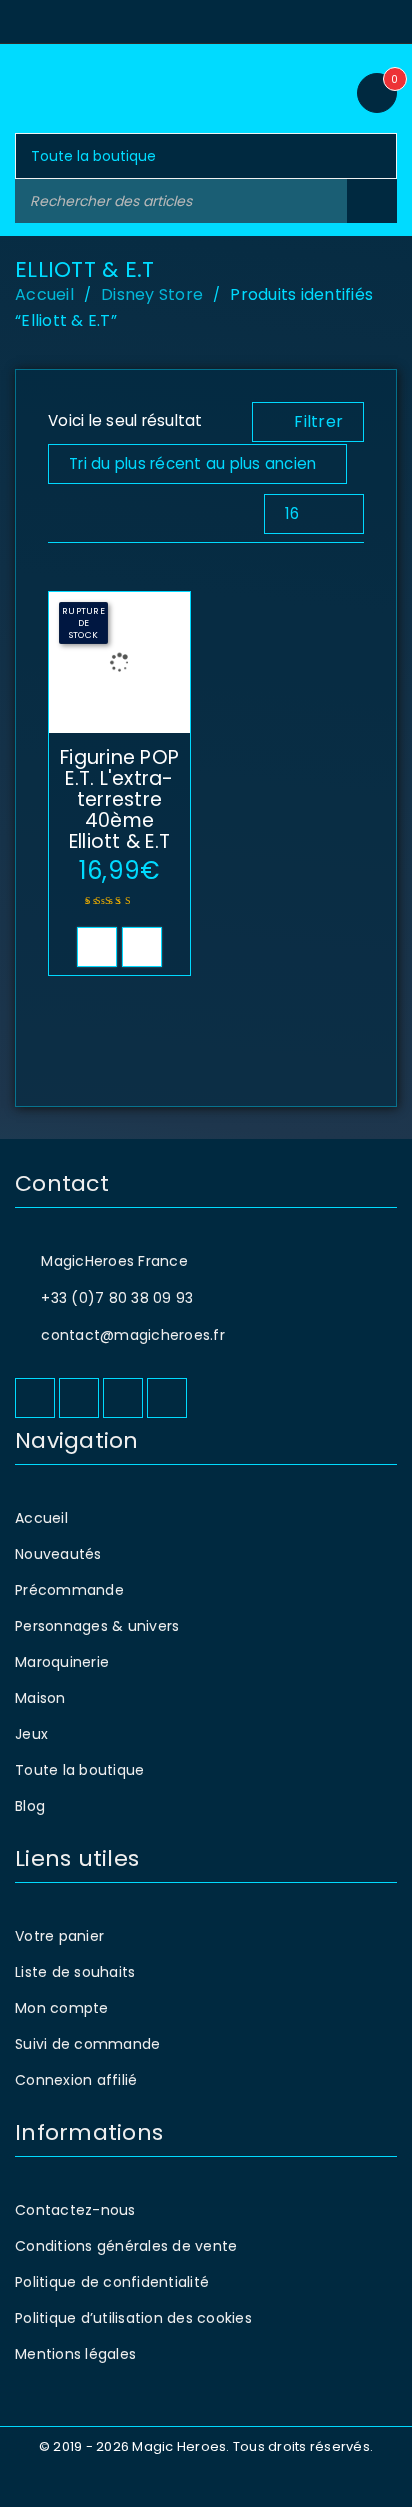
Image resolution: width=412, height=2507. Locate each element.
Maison (40, 1698)
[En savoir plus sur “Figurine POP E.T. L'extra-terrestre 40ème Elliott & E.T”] (97, 947)
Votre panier (59, 1936)
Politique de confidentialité (112, 2282)
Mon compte (62, 2008)
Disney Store (152, 294)
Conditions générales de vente (126, 2246)
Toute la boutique (79, 1770)
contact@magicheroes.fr (133, 1335)
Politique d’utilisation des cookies (133, 2318)
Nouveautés (58, 1554)
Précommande (69, 1590)
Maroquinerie (62, 1662)
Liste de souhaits (75, 1972)
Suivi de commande (87, 2044)
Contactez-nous (75, 2210)
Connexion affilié (76, 2080)
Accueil (44, 294)
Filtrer (318, 421)
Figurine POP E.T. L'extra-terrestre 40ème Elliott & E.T (119, 799)
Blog (30, 1806)
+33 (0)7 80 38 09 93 (117, 1298)
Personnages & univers (97, 1626)
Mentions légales (75, 2354)
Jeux (31, 1734)
